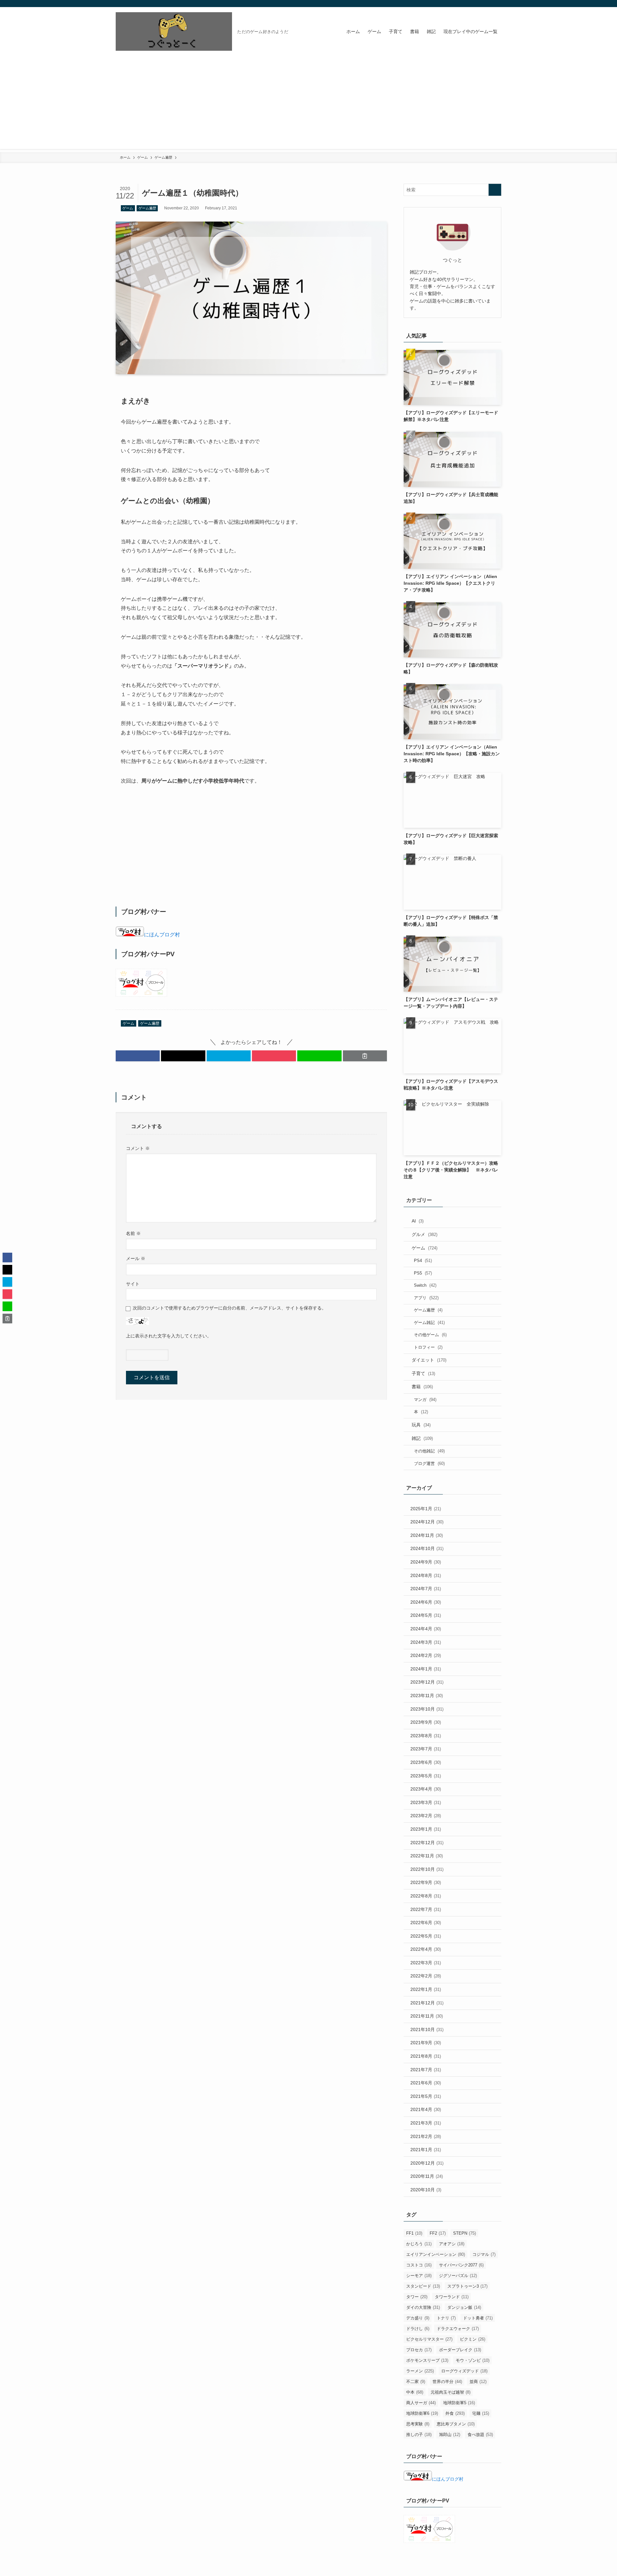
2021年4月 (426, 2109)
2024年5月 (426, 1615)
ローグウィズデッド (464, 2371)
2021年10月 (427, 2029)
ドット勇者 (478, 2318)
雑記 (422, 1438)
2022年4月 (426, 1949)
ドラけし (418, 2329)
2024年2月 (426, 1655)
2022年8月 (426, 1896)
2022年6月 (426, 1923)
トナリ (446, 2318)
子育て (423, 1373)
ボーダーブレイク (460, 2350)
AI (418, 1221)
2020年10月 (426, 2190)
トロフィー (428, 1347)
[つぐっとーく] (174, 31)
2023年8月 (426, 1736)
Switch (425, 1285)
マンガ (425, 1400)
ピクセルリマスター (429, 2339)
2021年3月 (426, 2123)
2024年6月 (426, 1602)
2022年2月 (426, 1976)
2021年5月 (426, 2096)
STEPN (465, 2233)
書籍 (422, 1387)
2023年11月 (427, 1695)
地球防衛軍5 (459, 2403)
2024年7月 (426, 1589)
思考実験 (418, 2424)
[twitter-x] (480, 4)
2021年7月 (426, 2070)
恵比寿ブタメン (456, 2424)
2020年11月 (427, 2176)
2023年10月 (427, 1709)
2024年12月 (427, 1522)
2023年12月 (427, 1682)
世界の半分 (447, 2382)
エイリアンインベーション (436, 2254)
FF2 (438, 2233)
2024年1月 (426, 1669)
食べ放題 (480, 2435)
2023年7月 (426, 1749)
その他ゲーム (430, 1335)
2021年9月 (426, 2043)
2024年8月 (426, 1575)
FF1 (414, 2233)
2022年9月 (426, 1882)
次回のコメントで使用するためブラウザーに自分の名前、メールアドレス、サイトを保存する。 (229, 1308)
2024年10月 (427, 1548)
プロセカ (419, 2350)
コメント (138, 1148)
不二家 (416, 2382)
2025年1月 (426, 1509)
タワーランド (452, 2297)
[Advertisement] (308, 104)
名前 (133, 1233)
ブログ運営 (429, 1463)
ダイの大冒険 (423, 2307)
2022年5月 (426, 1936)
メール (136, 1258)
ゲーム (128, 208)
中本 (415, 2392)
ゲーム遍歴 (147, 208)
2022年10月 (427, 1869)
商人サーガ (421, 2403)
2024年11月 (427, 1535)
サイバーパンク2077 (461, 2265)
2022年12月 (427, 1843)
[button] (138, 1056)
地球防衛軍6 (422, 2413)
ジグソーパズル (458, 2276)
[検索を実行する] (495, 190)
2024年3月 (426, 1642)
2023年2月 (426, 1816)
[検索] (497, 4)
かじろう (419, 2244)
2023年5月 (426, 1776)
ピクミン (473, 2339)
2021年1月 (426, 2150)
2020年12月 (427, 2163)
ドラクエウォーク (458, 2329)
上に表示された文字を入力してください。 (169, 1336)
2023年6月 (426, 1762)
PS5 (423, 1273)
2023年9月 (426, 1722)
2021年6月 (426, 2083)
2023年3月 (426, 1802)
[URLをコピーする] (365, 1056)
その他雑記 (429, 1451)
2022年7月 (426, 1909)
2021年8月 (426, 2056)
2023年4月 (426, 1789)
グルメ (425, 1234)
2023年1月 (426, 1829)
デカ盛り (418, 2318)
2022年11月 (427, 1856)
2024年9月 (426, 1562)
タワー (417, 2297)
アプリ (426, 1298)
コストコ (419, 2265)
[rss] (489, 4)
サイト (133, 1284)
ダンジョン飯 (464, 2307)
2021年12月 (427, 2003)
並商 (478, 2382)
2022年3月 (426, 1963)
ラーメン (420, 2371)
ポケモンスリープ (427, 2360)
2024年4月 (426, 1629)
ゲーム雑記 (429, 1323)
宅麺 (481, 2413)
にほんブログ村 (162, 935)
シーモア (419, 2276)
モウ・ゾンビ (473, 2360)
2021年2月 (426, 2136)
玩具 (421, 1425)
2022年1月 (426, 1989)
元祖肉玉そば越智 (451, 2392)
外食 (455, 2413)
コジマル (484, 2254)
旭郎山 (450, 2435)
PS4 (423, 1261)
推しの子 (419, 2435)
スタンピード (423, 2286)
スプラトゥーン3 (467, 2286)
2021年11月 (427, 2016)
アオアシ (452, 2244)
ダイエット (429, 1360)
